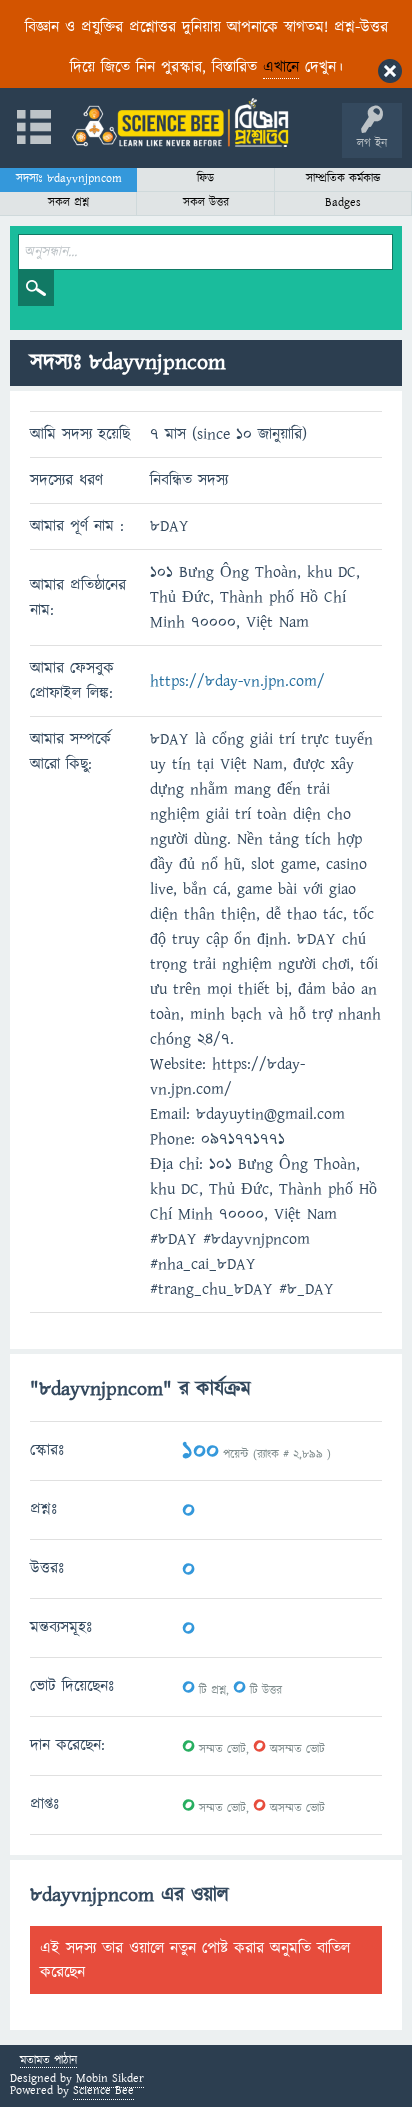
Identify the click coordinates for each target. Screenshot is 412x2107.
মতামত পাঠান (48, 2061)
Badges (343, 202)
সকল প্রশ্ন (68, 202)
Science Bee (103, 2090)
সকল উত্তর (206, 202)
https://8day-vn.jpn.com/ (237, 681)
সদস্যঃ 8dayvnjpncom (69, 178)
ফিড (205, 178)
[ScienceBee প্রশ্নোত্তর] (180, 122)
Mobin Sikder (110, 2078)
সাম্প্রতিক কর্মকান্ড (343, 178)
